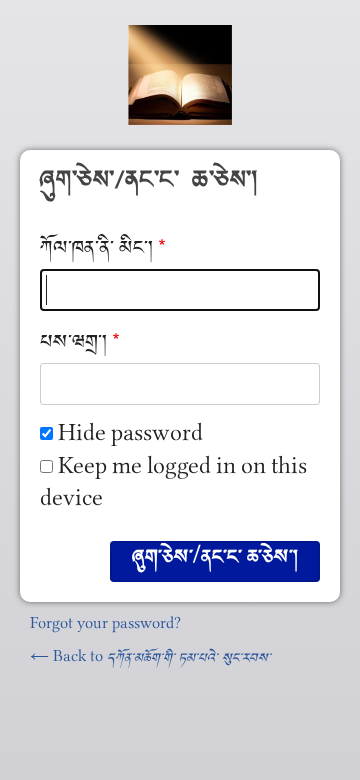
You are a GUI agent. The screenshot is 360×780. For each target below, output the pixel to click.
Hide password (130, 440)
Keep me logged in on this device (173, 489)
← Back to (150, 661)
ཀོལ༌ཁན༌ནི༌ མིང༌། (96, 252)
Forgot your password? (105, 628)
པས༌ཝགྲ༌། (73, 346)
